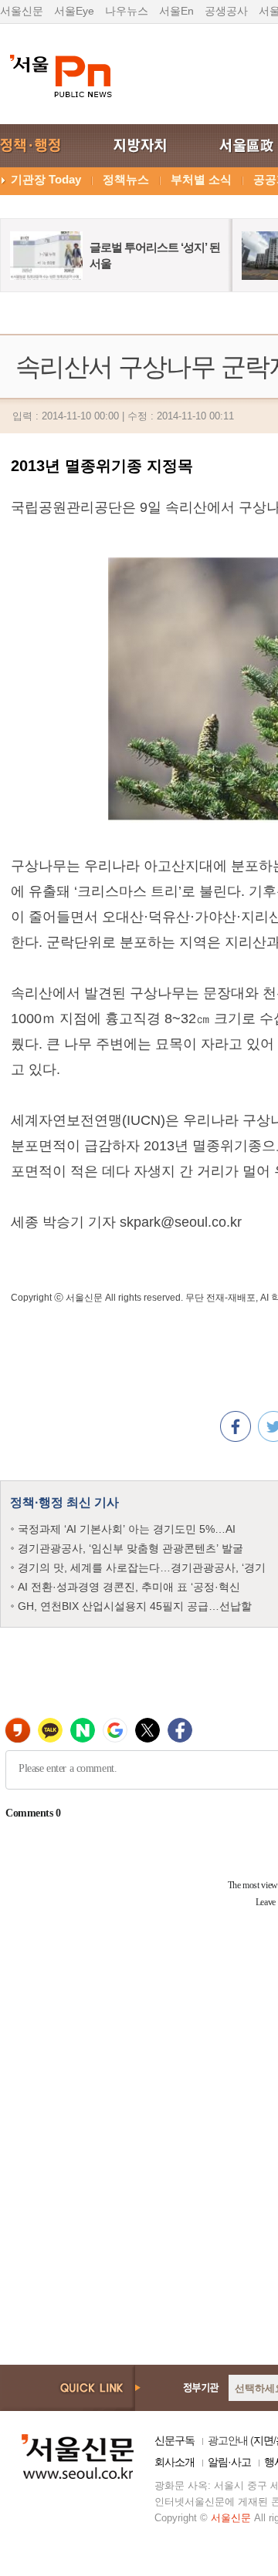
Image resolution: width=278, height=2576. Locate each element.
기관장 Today (46, 179)
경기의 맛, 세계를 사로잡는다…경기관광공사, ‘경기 (142, 1567)
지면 (263, 2440)
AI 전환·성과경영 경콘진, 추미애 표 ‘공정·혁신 (129, 1587)
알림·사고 (229, 2462)
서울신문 (22, 11)
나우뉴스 (127, 11)
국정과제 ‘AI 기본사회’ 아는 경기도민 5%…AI (127, 1529)
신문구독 (175, 2440)
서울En (176, 11)
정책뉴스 (126, 179)
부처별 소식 (201, 179)
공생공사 (226, 11)
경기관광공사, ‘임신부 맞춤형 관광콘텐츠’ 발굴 (131, 1548)
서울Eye (74, 11)
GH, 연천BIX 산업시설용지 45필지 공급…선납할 (135, 1606)
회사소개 (175, 2462)
